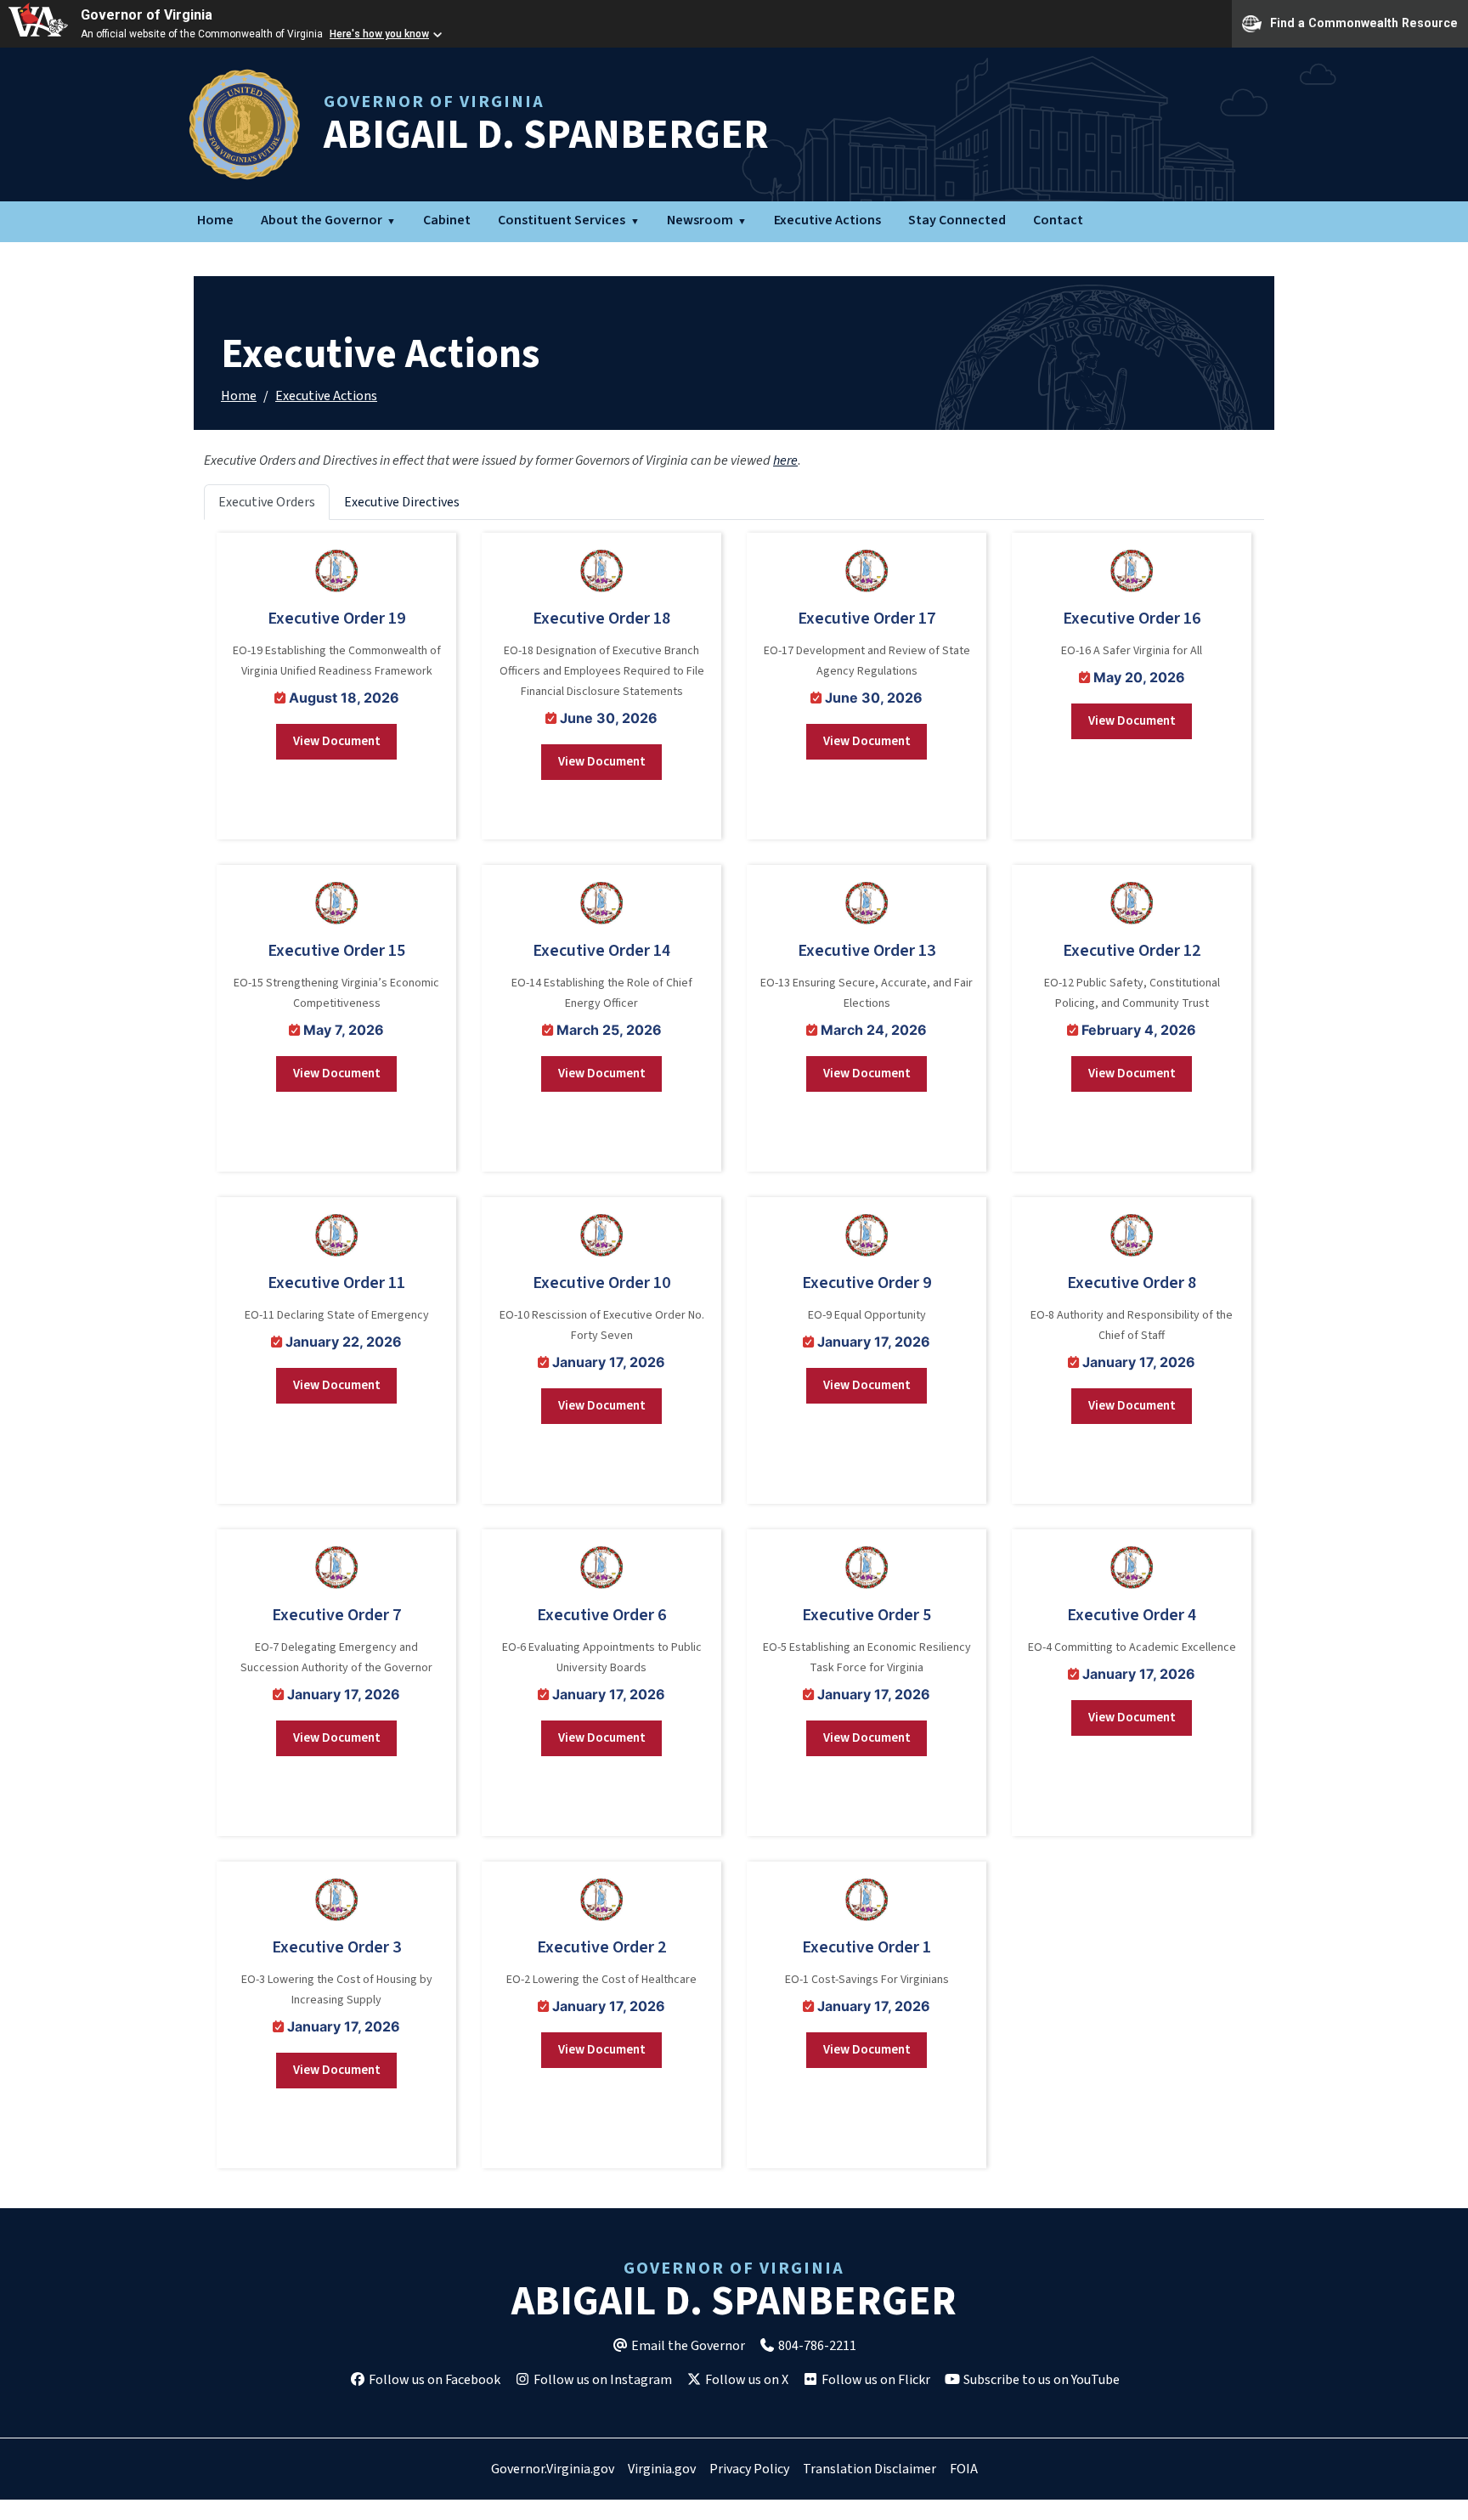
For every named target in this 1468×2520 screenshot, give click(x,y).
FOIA (964, 2469)
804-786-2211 (816, 2346)
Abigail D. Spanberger (546, 127)
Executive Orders (267, 502)
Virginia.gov (662, 2469)
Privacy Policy (749, 2469)
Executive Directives (402, 502)
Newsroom (700, 220)
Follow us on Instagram (601, 2380)
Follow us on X (745, 2380)
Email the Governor (687, 2346)
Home (215, 220)
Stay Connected (957, 220)
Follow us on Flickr (875, 2380)
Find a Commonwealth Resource (1364, 22)
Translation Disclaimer (870, 2469)
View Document (337, 741)
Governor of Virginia (147, 15)
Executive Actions (827, 220)
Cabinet (447, 220)
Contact (1058, 220)
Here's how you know (379, 34)
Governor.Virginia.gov (553, 2469)
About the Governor (322, 220)
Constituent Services (562, 220)
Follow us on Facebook (433, 2380)
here (785, 460)
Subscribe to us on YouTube (1040, 2380)
